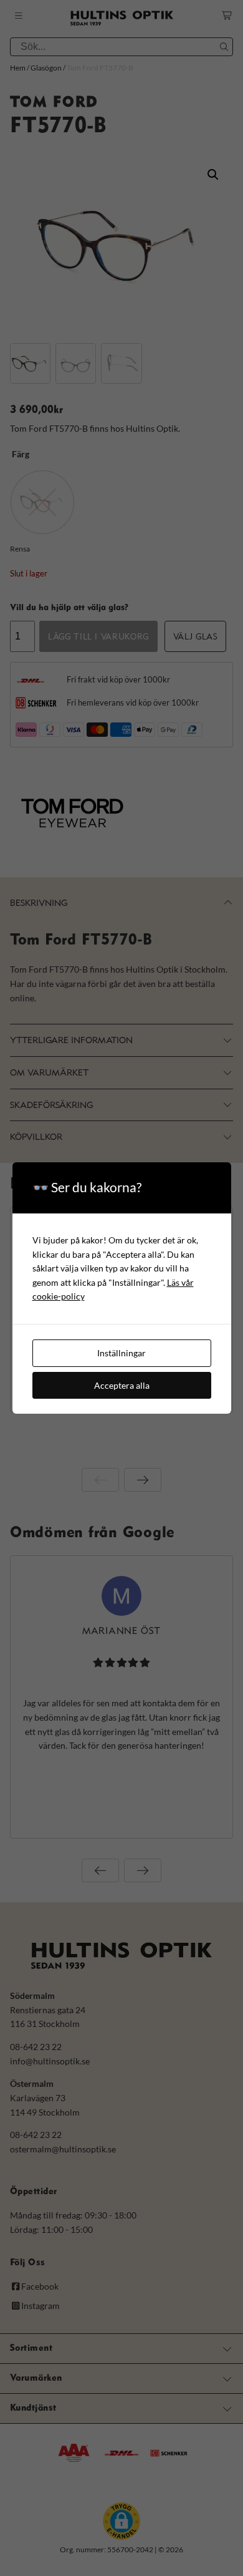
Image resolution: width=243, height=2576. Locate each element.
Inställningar (121, 1353)
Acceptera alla (122, 1385)
